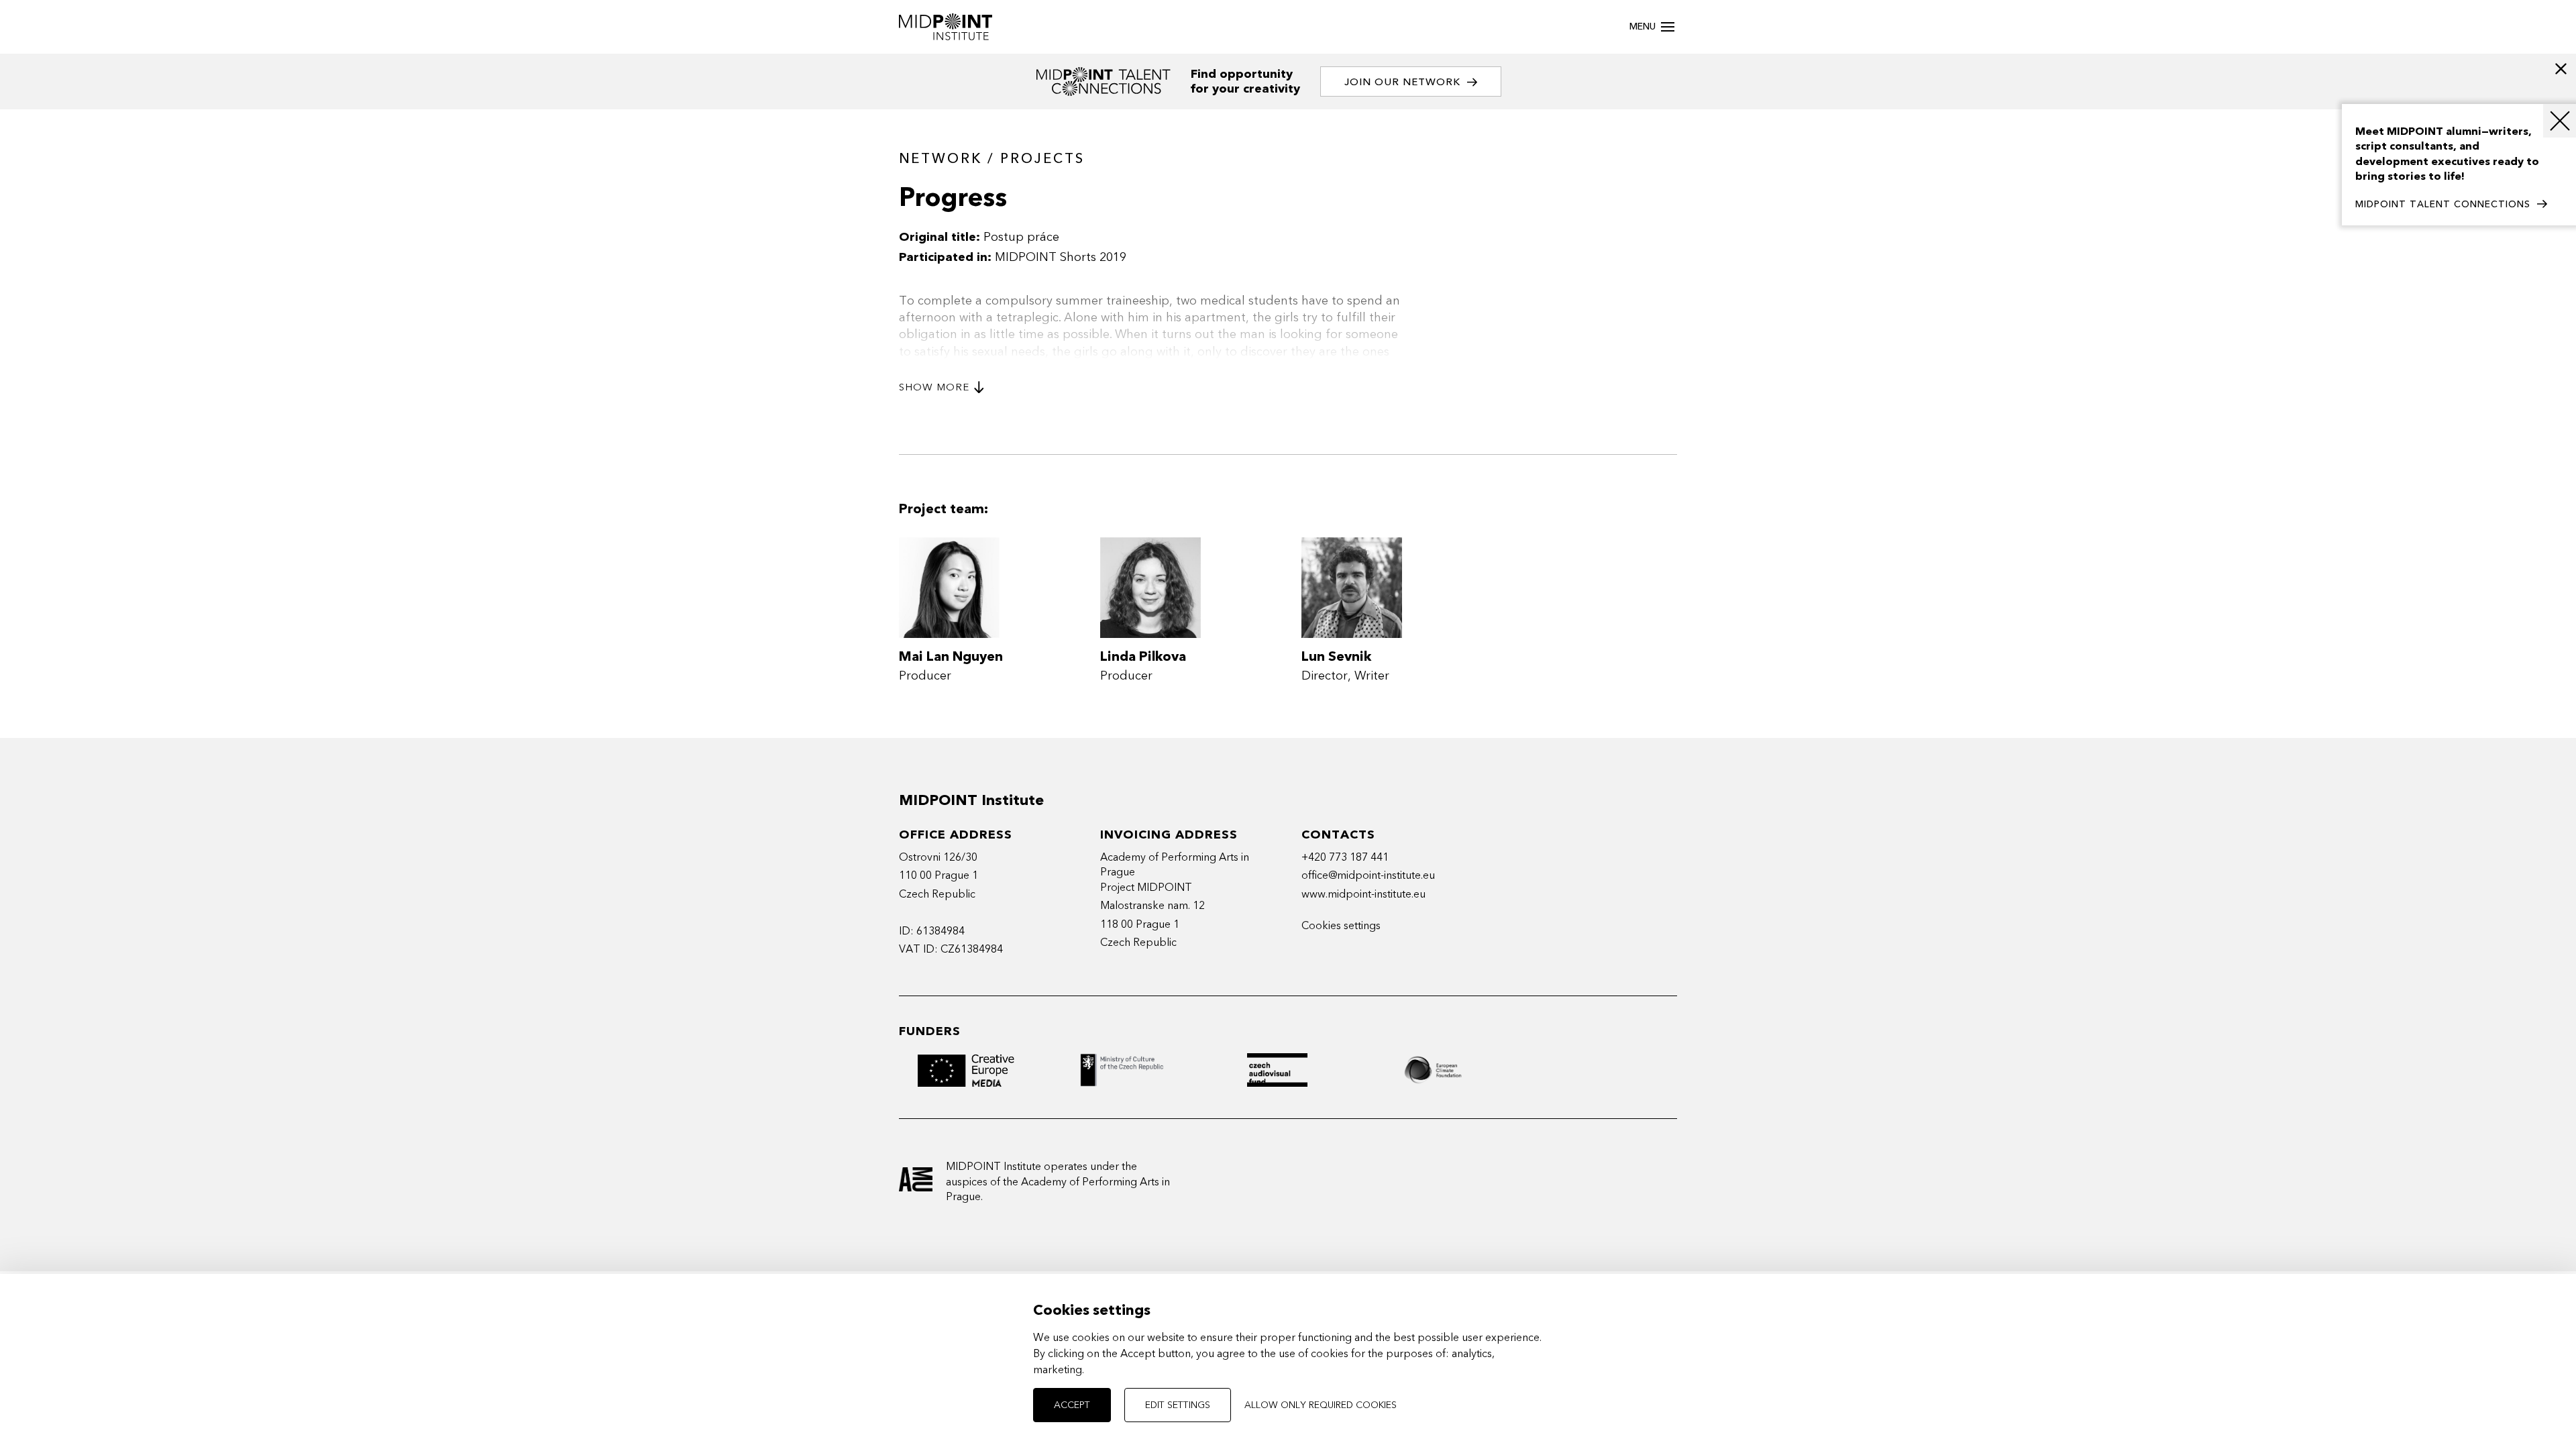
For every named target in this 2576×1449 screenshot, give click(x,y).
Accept (1072, 1405)
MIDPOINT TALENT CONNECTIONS (2443, 204)
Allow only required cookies (1321, 1405)
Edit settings (1178, 1405)
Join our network (1402, 82)
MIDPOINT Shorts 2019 (1061, 257)
